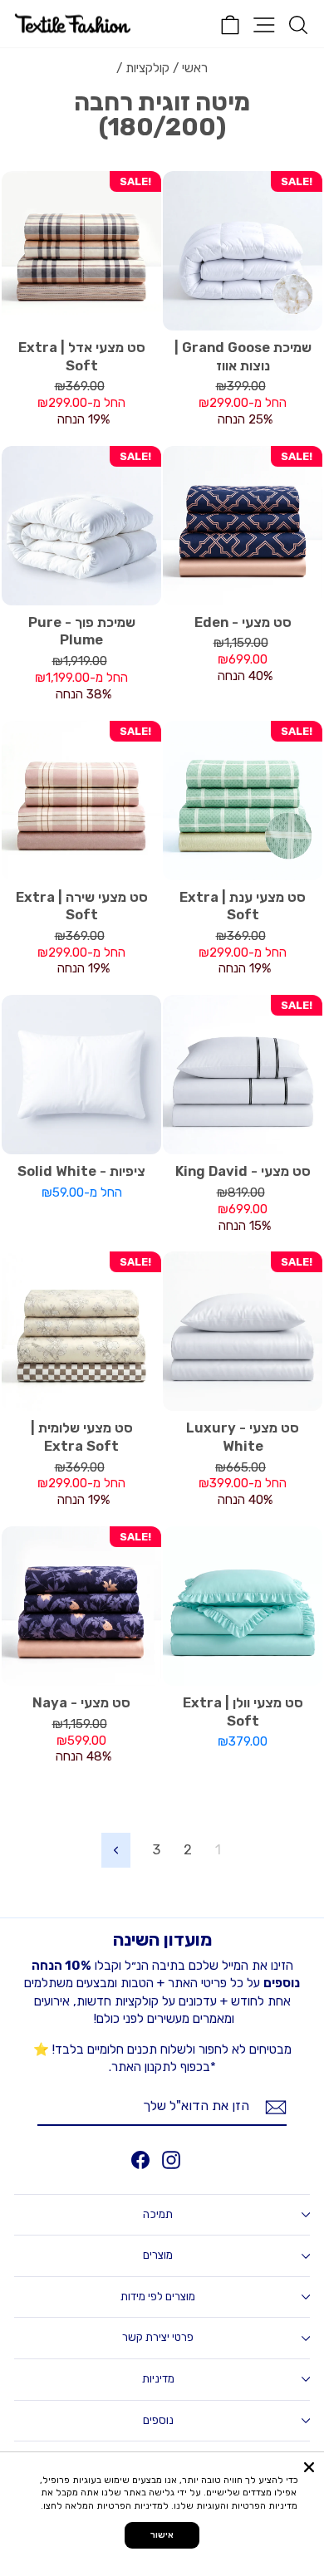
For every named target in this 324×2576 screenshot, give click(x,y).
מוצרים (158, 2255)
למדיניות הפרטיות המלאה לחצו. (105, 2506)
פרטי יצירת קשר (158, 2337)
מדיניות (158, 2379)
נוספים (158, 2420)
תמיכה (158, 2214)
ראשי (195, 68)
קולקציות (147, 68)
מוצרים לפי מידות (158, 2297)
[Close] (309, 2467)
